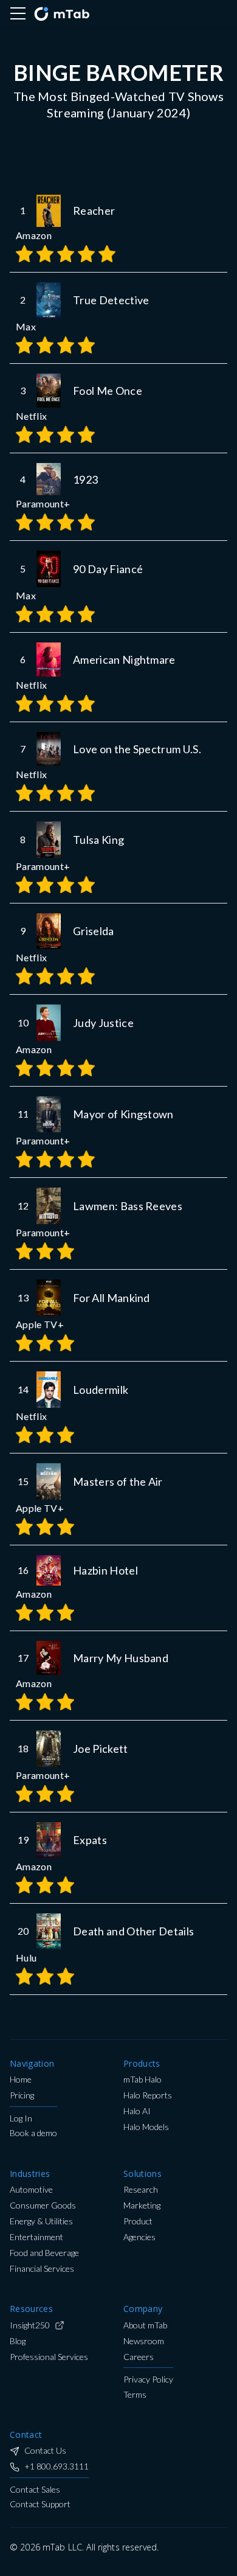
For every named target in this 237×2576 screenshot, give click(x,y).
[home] (61, 13)
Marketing (142, 2206)
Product (138, 2222)
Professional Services (49, 2357)
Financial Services (42, 2269)
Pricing (22, 2096)
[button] (18, 13)
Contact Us (45, 2451)
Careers (139, 2357)
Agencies (139, 2237)
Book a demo (33, 2133)
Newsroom (144, 2341)
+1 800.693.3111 (57, 2467)
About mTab (145, 2326)
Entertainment (36, 2237)
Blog (18, 2341)
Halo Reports (148, 2096)
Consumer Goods (43, 2206)
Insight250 (30, 2326)
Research (141, 2190)
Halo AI (137, 2111)
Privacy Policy (148, 2380)
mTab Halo (143, 2080)
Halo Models (146, 2127)
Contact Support (40, 2505)
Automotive (31, 2190)
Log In (21, 2119)
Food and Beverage (44, 2253)
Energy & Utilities (41, 2222)
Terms (135, 2395)
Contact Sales (35, 2490)
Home (21, 2080)
